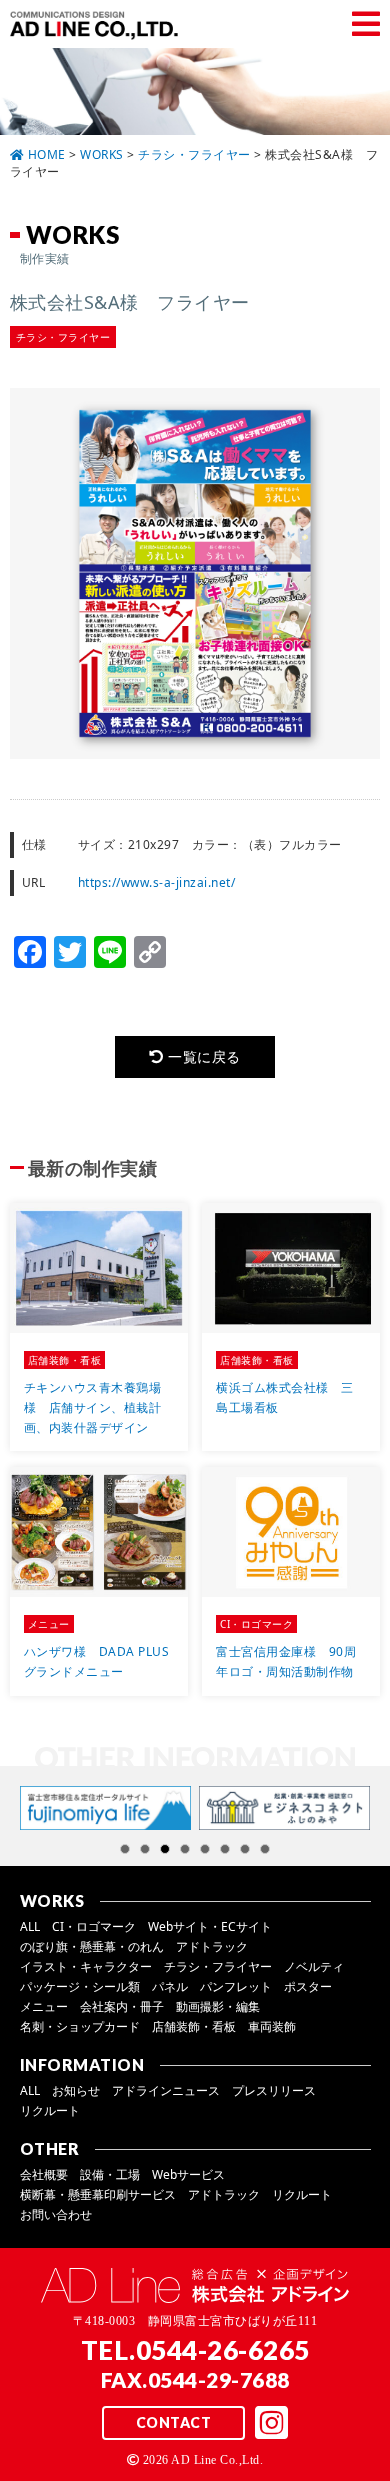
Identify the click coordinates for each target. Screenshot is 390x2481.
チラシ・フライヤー (218, 1966)
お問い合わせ (56, 2214)
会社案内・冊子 (122, 2006)
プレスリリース (274, 2090)
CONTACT (174, 2422)
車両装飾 (272, 2026)
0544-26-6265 (223, 2350)
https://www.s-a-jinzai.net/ (157, 882)
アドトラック (212, 1946)
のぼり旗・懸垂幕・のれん (92, 1946)
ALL (30, 1926)
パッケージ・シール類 (80, 1986)
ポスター (308, 1986)
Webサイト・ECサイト (210, 1926)
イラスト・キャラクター (86, 1966)
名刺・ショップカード (80, 2026)
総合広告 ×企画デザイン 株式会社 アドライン (98, 25)
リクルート (50, 2110)
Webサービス (188, 2174)
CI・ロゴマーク (94, 1926)
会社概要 (44, 2174)
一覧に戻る (202, 1056)
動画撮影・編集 (218, 2006)
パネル (170, 1986)
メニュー (44, 2006)
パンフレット (236, 1986)
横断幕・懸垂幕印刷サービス (98, 2194)
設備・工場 (110, 2174)
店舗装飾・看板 (194, 2026)
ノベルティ (314, 1966)
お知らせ (76, 2090)
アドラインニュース (166, 2090)
